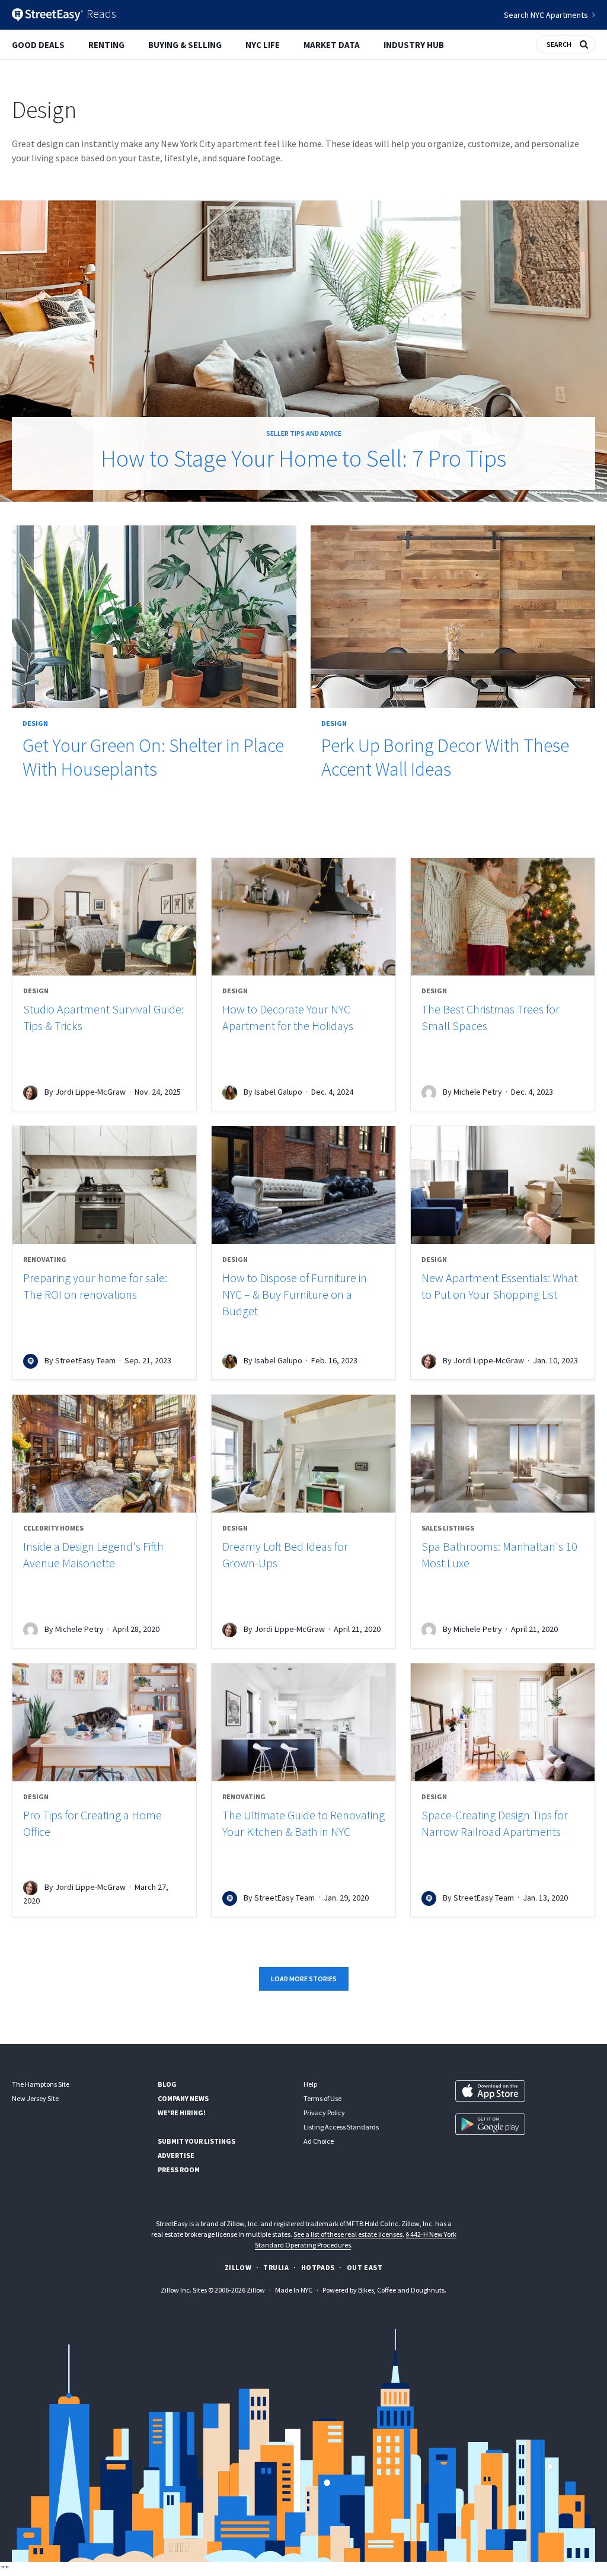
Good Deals (38, 45)
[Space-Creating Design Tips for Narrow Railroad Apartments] (503, 1722)
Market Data (332, 45)
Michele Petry (478, 1092)
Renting (106, 45)
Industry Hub (414, 45)
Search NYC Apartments (546, 15)
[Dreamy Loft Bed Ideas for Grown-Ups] (303, 1454)
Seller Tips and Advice (304, 433)
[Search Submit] (584, 43)
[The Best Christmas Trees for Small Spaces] (503, 917)
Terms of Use (322, 2098)
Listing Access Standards (341, 2127)
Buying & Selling (185, 45)
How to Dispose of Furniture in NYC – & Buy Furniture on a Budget (295, 1294)
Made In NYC (294, 2290)
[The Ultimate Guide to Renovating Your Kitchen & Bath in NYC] (303, 1722)
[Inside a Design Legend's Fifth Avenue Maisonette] (104, 1454)
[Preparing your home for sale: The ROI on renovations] (104, 1185)
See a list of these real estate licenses (348, 2234)
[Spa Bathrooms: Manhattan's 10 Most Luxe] (503, 1454)
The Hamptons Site (41, 2084)
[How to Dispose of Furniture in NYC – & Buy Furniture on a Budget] (303, 1185)
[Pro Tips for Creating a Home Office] (104, 1722)
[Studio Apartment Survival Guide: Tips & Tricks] (104, 917)
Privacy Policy (324, 2113)
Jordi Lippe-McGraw (90, 1092)
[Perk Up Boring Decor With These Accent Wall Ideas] (453, 617)
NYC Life (263, 45)
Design (35, 723)
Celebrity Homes (53, 1528)
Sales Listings (448, 1528)
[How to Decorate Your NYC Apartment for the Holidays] (303, 917)
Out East (365, 2267)
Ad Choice (319, 2141)
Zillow (238, 2267)
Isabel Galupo (278, 1092)
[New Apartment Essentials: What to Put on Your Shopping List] (503, 1185)
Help (310, 2084)
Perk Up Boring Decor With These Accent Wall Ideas (445, 757)
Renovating (45, 1259)
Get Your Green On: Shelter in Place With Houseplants (153, 757)
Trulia (276, 2267)
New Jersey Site (35, 2098)
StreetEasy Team (85, 1360)
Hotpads (318, 2267)
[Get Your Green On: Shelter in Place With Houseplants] (154, 617)
